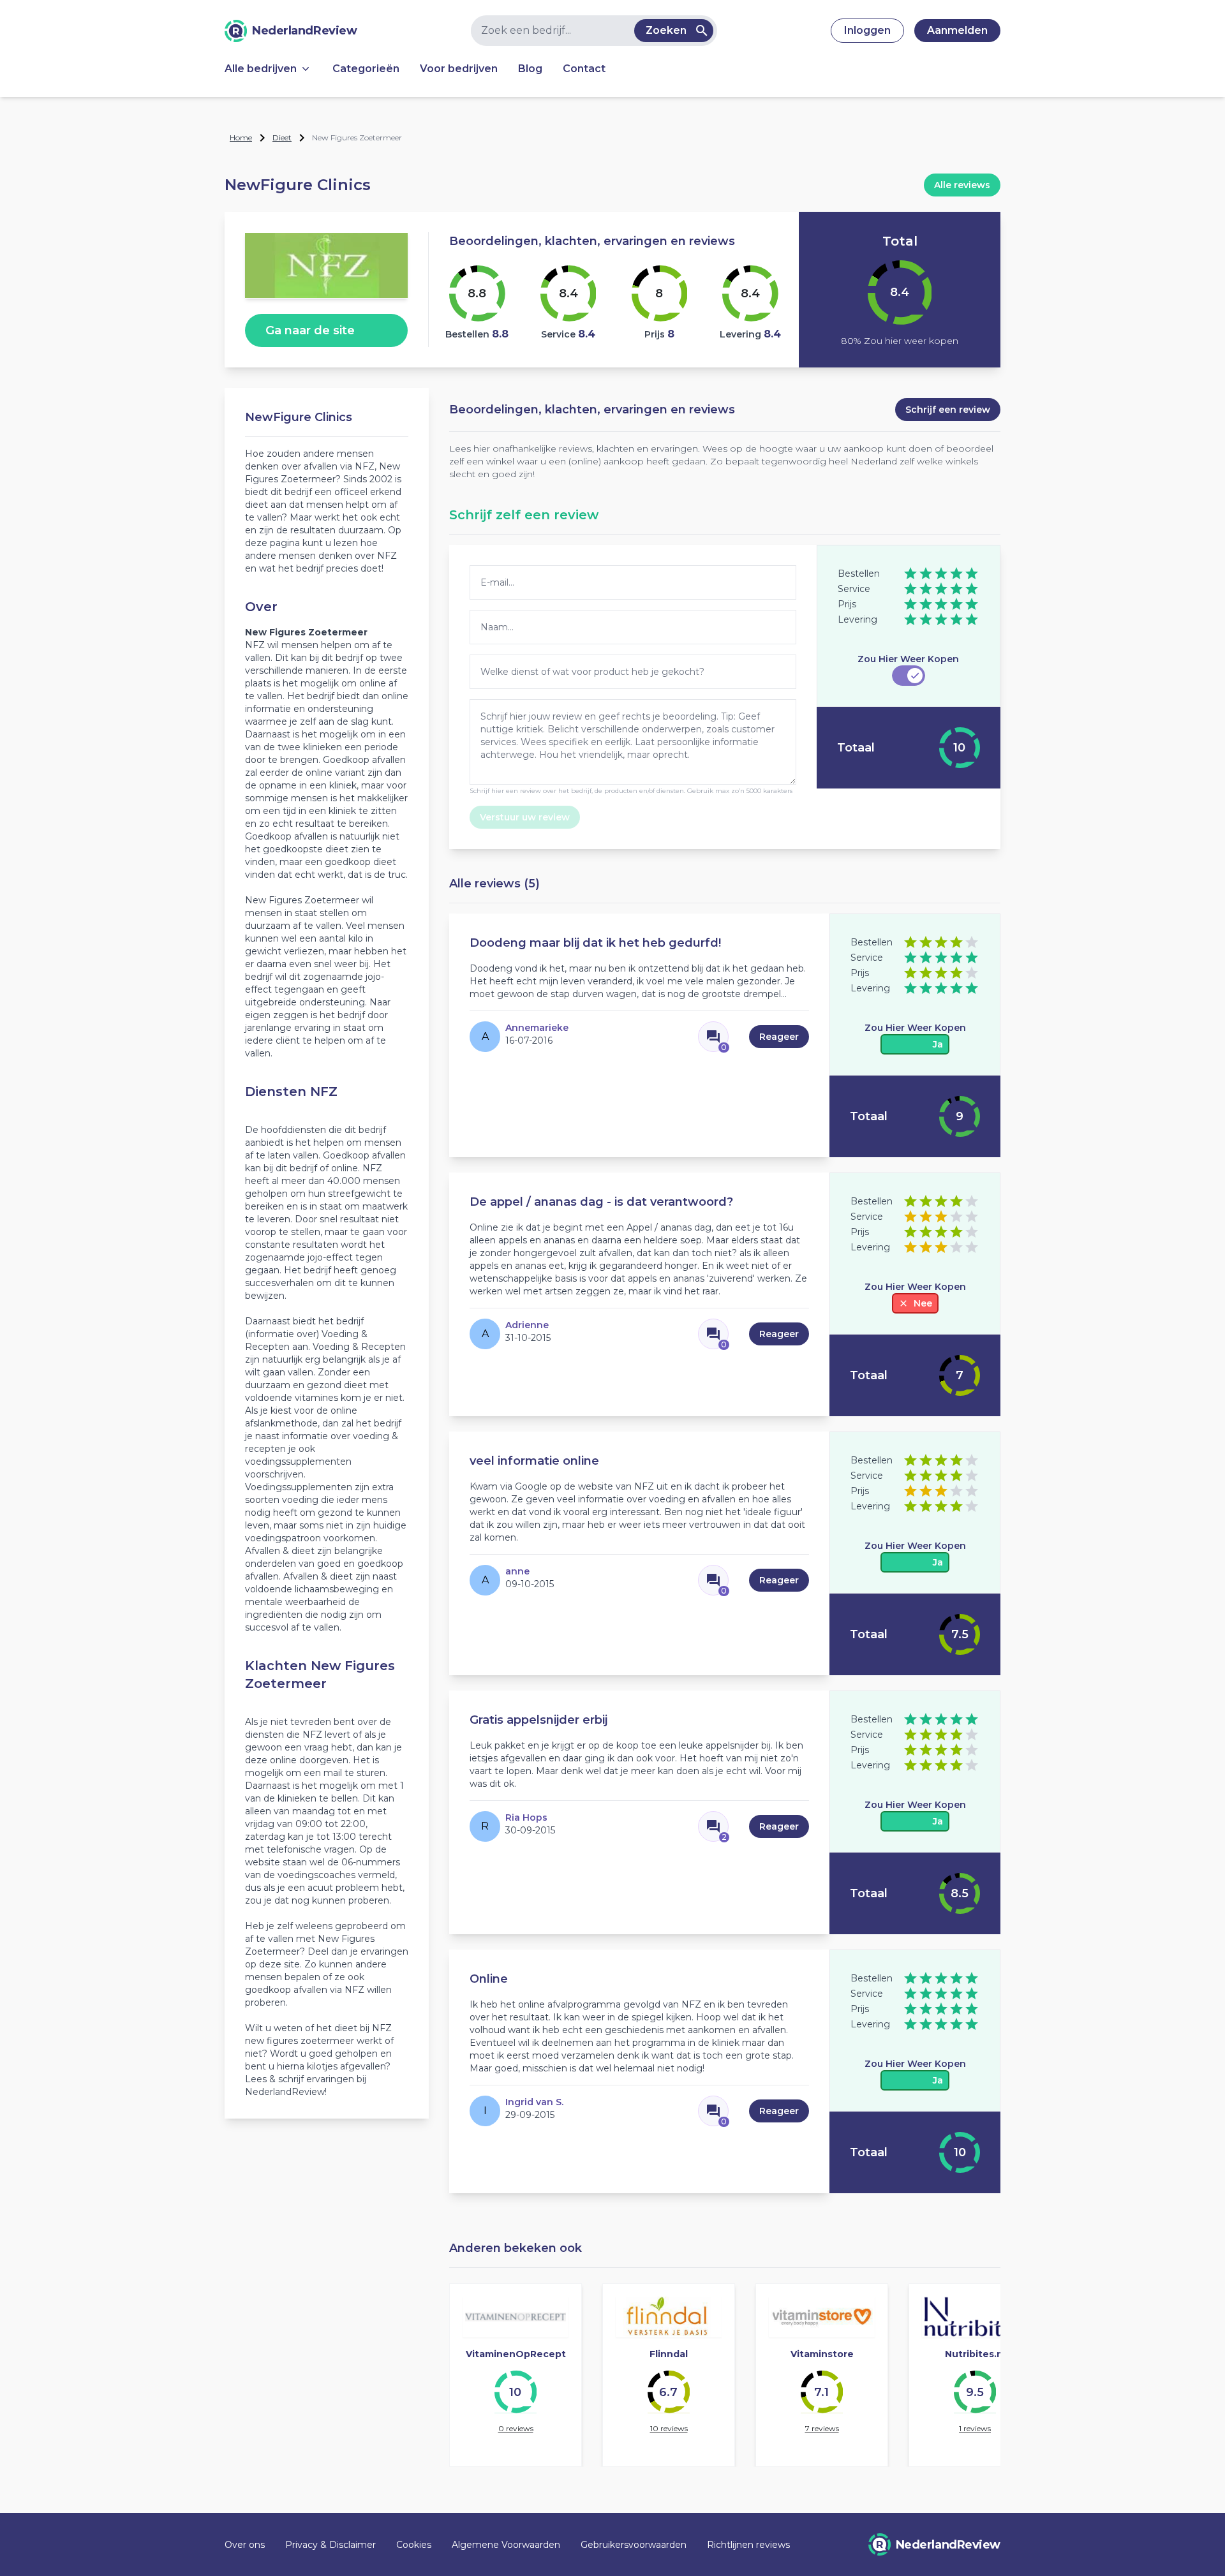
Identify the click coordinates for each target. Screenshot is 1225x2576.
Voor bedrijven (459, 69)
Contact (584, 69)
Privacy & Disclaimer (330, 2545)
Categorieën (366, 69)
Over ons (245, 2545)
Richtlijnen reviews (748, 2545)
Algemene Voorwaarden (506, 2545)
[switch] (909, 676)
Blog (530, 69)
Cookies (414, 2545)
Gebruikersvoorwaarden (634, 2545)
